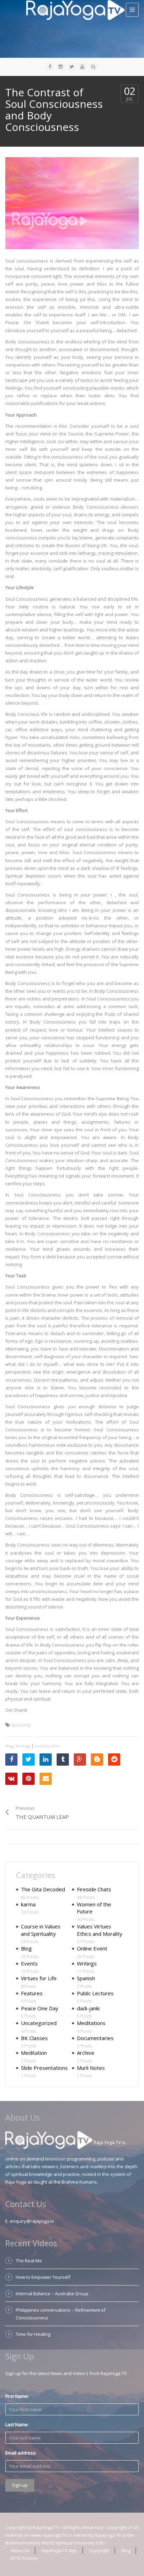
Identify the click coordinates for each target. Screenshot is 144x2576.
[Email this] (46, 1779)
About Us (20, 2550)
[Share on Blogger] (97, 1760)
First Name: (17, 2396)
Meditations (91, 2023)
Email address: (21, 2453)
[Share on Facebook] (11, 1760)
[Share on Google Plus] (80, 1760)
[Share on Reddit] (114, 1760)
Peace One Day (40, 2008)
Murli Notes (91, 2068)
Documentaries (95, 2038)
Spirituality (21, 1725)
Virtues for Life (39, 1978)
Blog (9, 1746)
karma (28, 1904)
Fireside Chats (94, 1889)
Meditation (34, 2053)
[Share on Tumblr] (63, 1760)
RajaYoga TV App (59, 2550)
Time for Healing (33, 2334)
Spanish (86, 1978)
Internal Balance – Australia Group (52, 2294)
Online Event (92, 1948)
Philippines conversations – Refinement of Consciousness (61, 2314)
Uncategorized (39, 2023)
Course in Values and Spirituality (41, 1930)
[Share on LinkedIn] (46, 1760)
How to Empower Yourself (43, 2277)
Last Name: (17, 2424)
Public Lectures (95, 1993)
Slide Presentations (44, 2068)
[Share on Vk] (11, 1779)
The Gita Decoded (43, 1889)
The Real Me (29, 2261)
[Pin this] (28, 1779)
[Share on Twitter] (28, 1760)
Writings (23, 1746)
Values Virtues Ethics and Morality (100, 1930)
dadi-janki (88, 2008)
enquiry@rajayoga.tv (32, 2221)
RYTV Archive (24, 2558)
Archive (86, 2053)
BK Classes (34, 2038)
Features (32, 1993)
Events (29, 1963)
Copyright (99, 2550)
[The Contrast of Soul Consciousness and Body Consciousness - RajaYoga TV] (75, 9)
